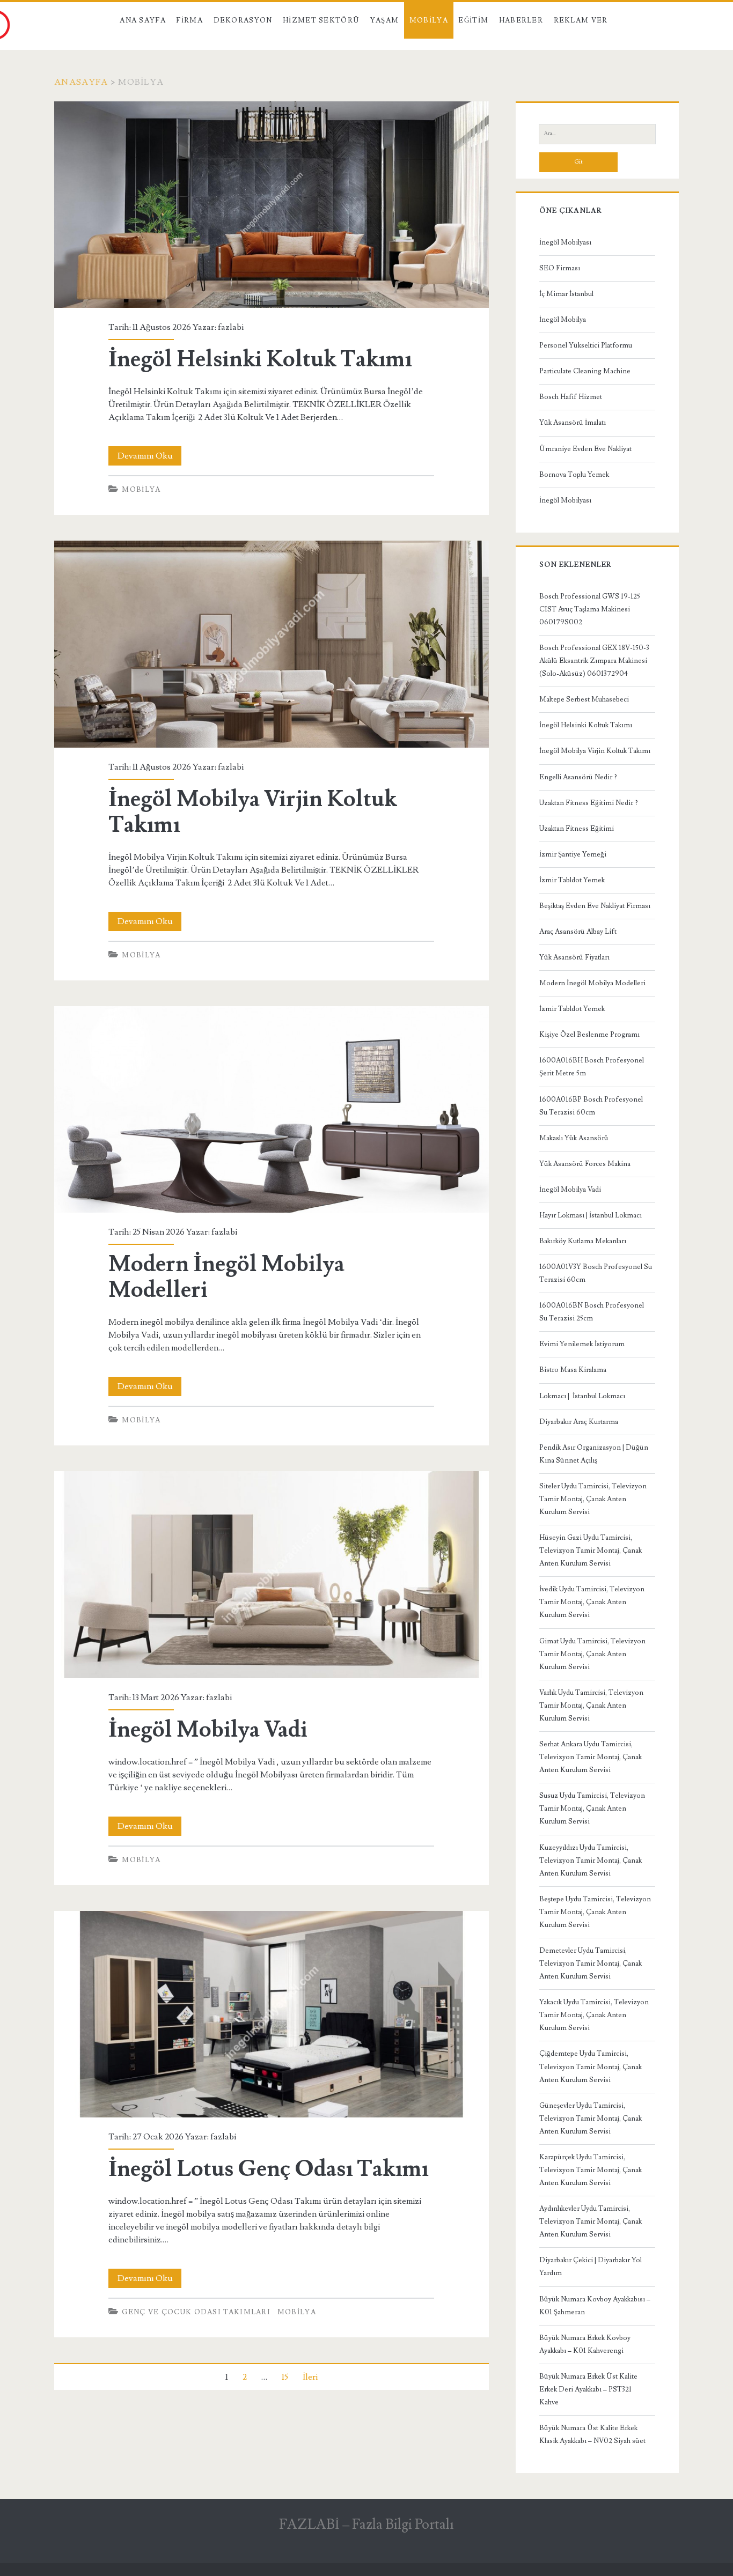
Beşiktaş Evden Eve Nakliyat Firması (595, 906)
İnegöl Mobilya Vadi (271, 1574)
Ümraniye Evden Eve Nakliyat (585, 449)
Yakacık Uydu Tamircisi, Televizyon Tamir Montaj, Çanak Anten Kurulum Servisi (594, 2015)
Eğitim (473, 20)
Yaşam (385, 20)
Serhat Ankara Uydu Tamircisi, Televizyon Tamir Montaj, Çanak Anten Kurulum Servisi (591, 1757)
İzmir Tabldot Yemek (572, 880)
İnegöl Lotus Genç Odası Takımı (271, 2014)
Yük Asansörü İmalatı (573, 423)
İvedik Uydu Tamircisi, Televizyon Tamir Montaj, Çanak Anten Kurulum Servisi (592, 1602)
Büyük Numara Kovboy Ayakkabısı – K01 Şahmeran (595, 2306)
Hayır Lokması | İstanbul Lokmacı (591, 1215)
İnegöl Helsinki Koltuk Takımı (271, 205)
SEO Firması (560, 268)
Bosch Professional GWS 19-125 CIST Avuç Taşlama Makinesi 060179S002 (590, 609)
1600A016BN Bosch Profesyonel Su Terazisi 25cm (592, 1312)
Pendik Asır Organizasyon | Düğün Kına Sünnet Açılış (594, 1454)
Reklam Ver (581, 20)
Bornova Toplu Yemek (574, 475)
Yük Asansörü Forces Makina (585, 1164)
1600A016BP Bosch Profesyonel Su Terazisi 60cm (591, 1106)
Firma (189, 20)
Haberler (521, 20)
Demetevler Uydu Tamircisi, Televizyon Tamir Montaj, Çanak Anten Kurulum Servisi (591, 1964)
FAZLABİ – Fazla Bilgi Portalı (366, 2525)
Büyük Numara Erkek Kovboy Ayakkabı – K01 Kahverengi (585, 2344)
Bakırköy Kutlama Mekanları (583, 1241)
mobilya (141, 490)
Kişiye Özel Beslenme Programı (589, 1035)
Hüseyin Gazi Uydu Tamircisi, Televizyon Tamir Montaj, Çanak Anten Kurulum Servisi (591, 1551)
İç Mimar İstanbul (566, 294)
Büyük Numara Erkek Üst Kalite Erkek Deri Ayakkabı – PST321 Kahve (588, 2389)
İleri (310, 2377)
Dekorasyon (243, 20)
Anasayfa (81, 82)
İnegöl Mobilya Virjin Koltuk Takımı (271, 644)
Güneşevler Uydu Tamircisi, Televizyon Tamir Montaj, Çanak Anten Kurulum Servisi (591, 2119)
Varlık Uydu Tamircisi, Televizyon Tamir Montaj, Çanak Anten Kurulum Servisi (591, 1706)
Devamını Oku (149, 458)
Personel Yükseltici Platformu (586, 345)
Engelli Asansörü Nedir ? (578, 777)
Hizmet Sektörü (321, 20)
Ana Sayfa (143, 20)
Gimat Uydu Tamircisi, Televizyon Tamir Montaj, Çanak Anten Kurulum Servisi (592, 1654)
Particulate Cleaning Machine (585, 371)
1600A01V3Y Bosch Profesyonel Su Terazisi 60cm (596, 1273)
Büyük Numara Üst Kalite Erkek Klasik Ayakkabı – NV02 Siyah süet (592, 2434)
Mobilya (429, 20)
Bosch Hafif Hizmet (571, 397)
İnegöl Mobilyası (565, 242)
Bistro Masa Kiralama (573, 1370)
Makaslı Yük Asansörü (574, 1138)
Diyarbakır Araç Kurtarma (579, 1422)
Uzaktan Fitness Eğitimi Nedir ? (589, 803)
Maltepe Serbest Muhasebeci (584, 699)
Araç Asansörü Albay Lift (578, 932)
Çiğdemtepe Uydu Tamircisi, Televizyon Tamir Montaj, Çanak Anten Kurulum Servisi (591, 2066)
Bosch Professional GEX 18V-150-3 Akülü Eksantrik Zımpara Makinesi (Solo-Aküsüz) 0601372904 (594, 661)
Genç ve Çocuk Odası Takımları (196, 2312)
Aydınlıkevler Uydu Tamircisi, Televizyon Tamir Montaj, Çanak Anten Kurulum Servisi (591, 2221)
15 (285, 2377)
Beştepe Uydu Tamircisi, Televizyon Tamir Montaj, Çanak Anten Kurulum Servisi (595, 1912)
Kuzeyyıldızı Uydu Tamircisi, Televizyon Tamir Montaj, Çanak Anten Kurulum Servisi (591, 1861)
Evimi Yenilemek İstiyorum (582, 1344)
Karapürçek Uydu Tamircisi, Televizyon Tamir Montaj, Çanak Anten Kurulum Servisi (591, 2170)
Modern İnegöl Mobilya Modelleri (271, 1109)
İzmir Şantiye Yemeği (573, 854)
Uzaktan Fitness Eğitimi (577, 829)
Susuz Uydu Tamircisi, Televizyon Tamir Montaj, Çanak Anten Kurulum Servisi (592, 1809)
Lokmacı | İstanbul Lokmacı (582, 1396)
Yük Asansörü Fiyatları (574, 957)
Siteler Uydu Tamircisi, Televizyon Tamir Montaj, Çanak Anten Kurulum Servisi (593, 1499)
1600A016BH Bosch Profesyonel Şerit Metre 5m (592, 1067)
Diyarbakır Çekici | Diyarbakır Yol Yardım (591, 2267)
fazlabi (231, 327)
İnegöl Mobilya (563, 320)
